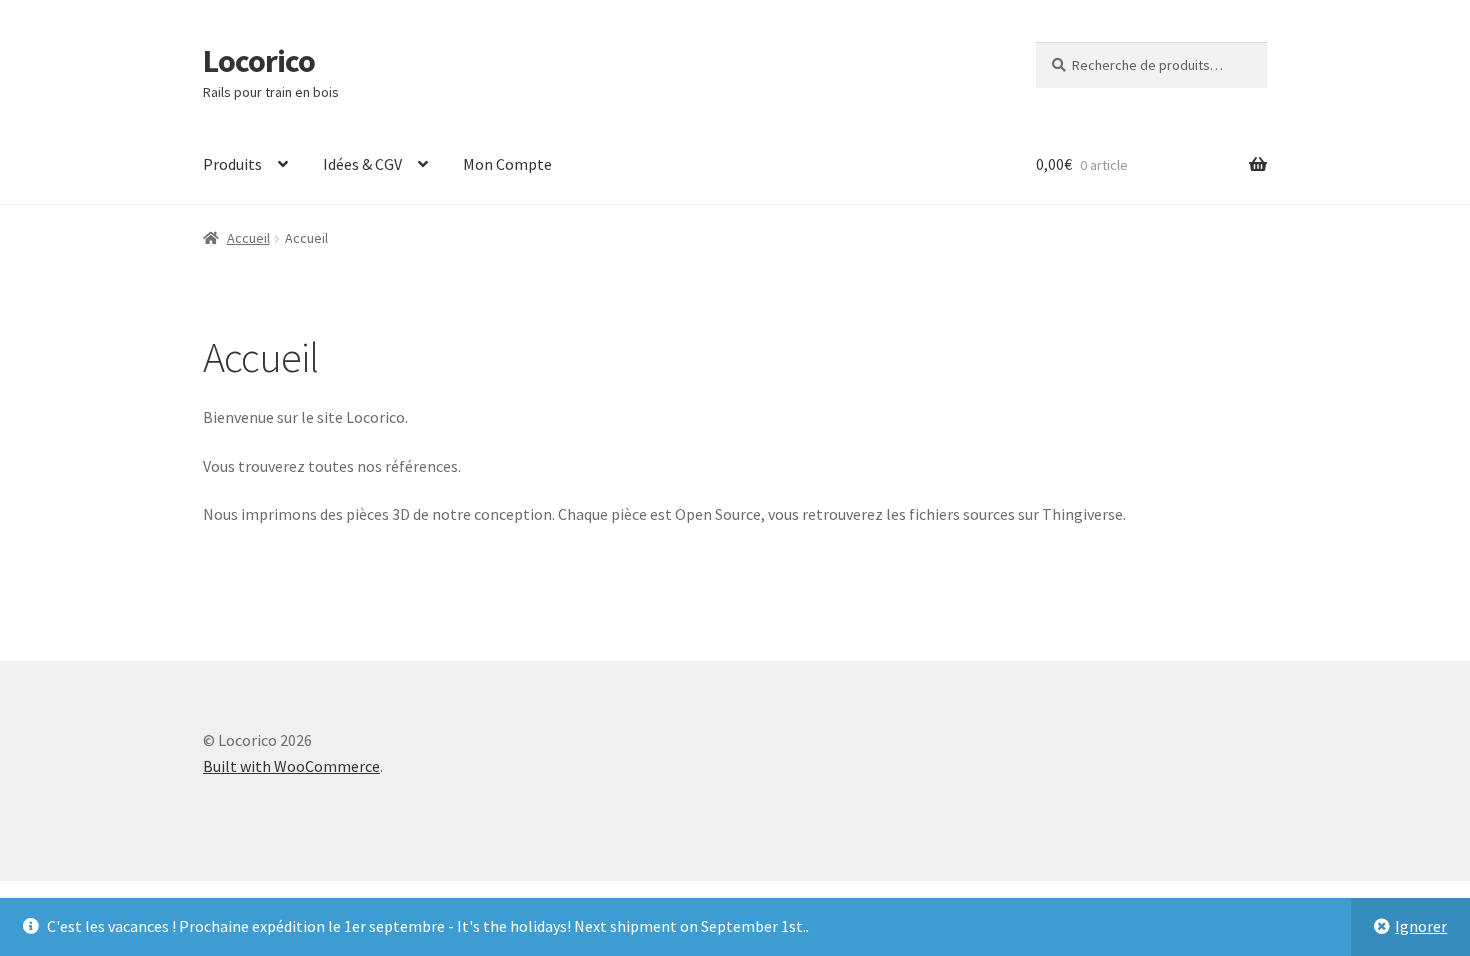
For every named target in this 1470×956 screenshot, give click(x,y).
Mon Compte (507, 164)
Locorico (259, 61)
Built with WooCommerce (291, 766)
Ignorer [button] (1421, 926)
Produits (232, 164)
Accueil (248, 238)
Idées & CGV (362, 164)
